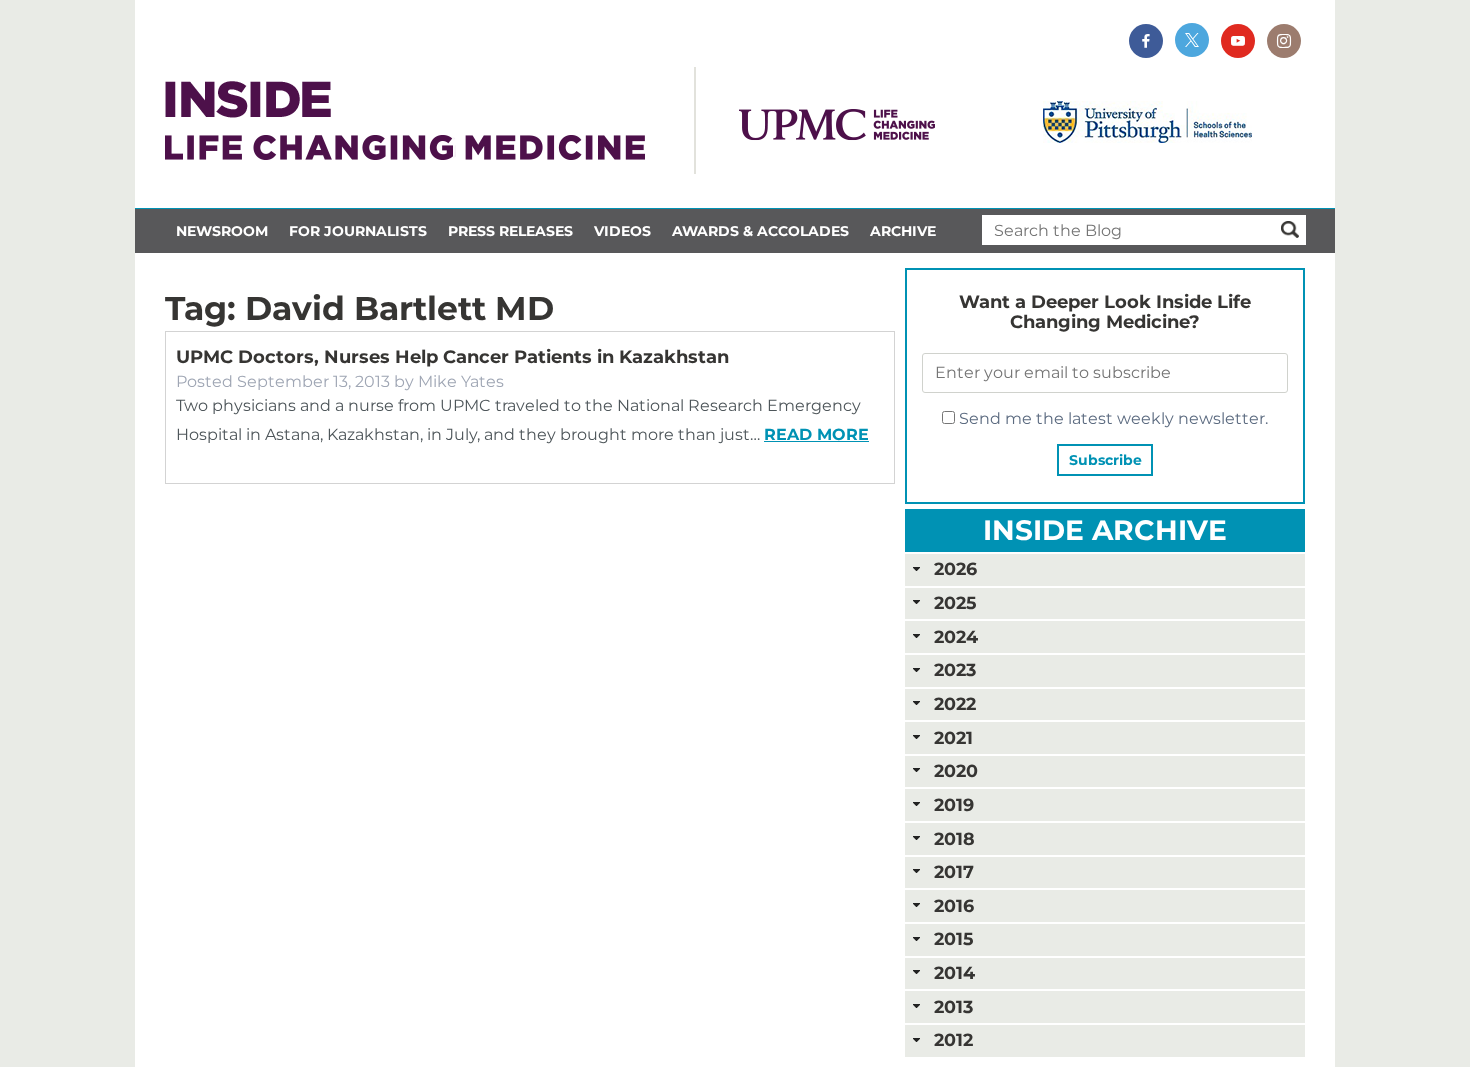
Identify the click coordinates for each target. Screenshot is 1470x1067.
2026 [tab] (955, 568)
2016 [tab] (954, 905)
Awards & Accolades (760, 231)
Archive (903, 231)
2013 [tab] (953, 1006)
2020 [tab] (956, 770)
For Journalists (358, 231)
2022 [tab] (955, 703)
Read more (816, 434)
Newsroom (222, 231)
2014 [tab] (954, 972)
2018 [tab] (954, 838)
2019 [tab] (954, 804)
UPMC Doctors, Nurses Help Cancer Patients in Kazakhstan (452, 357)
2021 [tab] (953, 737)
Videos (622, 231)
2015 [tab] (953, 938)
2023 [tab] (955, 669)
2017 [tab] (954, 871)
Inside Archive (1105, 530)
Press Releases (510, 231)
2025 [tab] (955, 602)
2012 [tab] (953, 1039)
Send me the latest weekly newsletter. (1111, 418)
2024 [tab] (956, 636)
